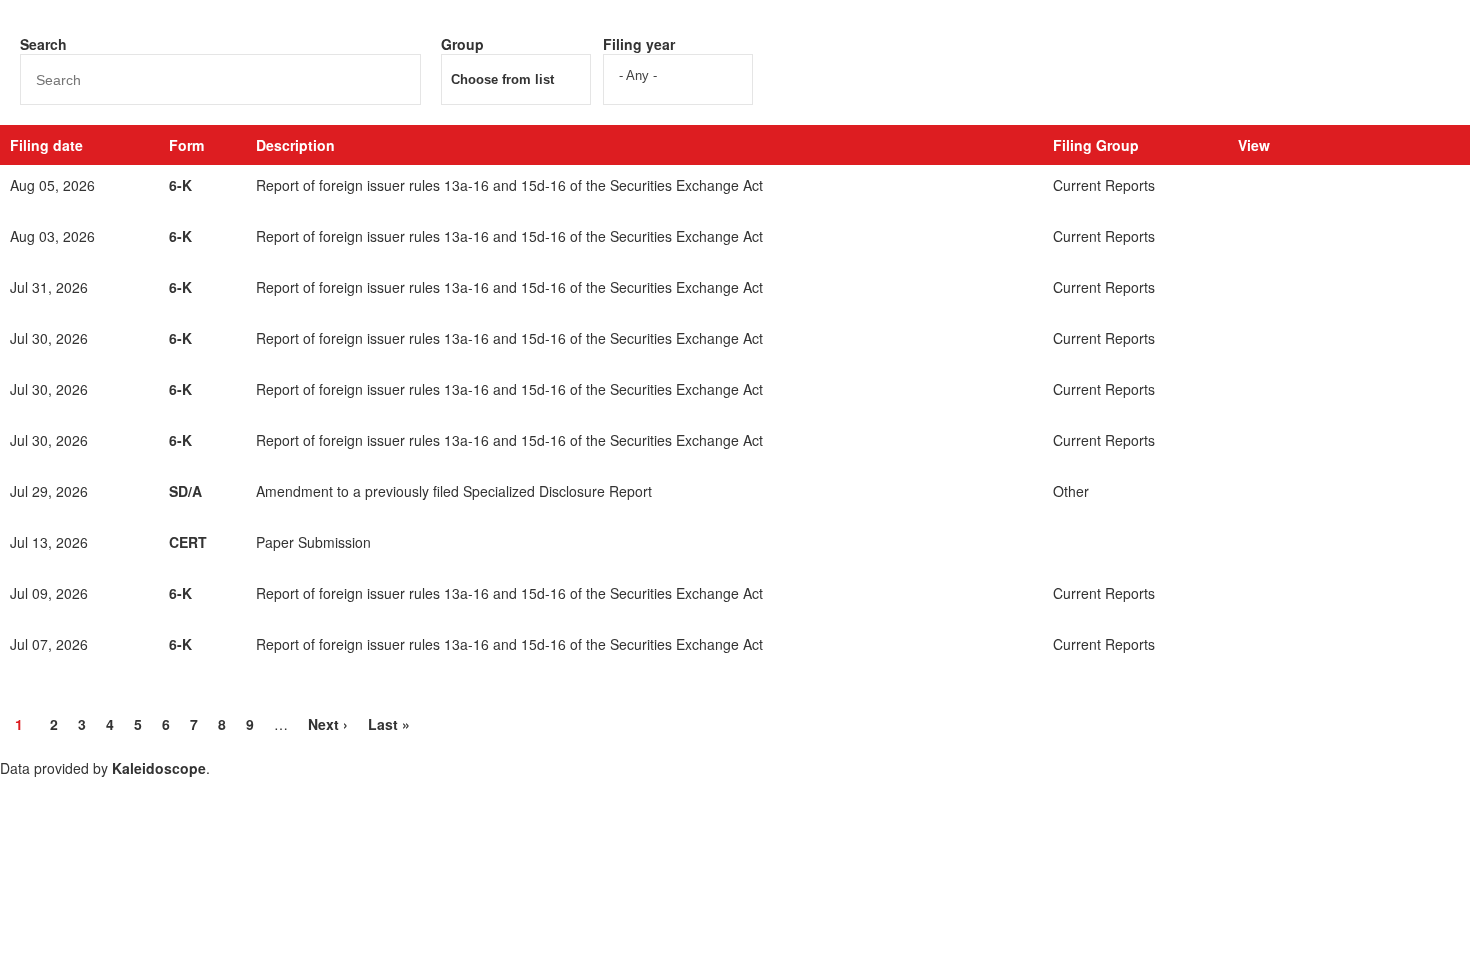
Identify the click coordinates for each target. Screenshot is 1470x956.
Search (43, 44)
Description (295, 145)
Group (462, 44)
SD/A (185, 491)
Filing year (639, 44)
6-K (180, 185)
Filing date (46, 145)
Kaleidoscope (159, 768)
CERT (188, 542)
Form (186, 145)
